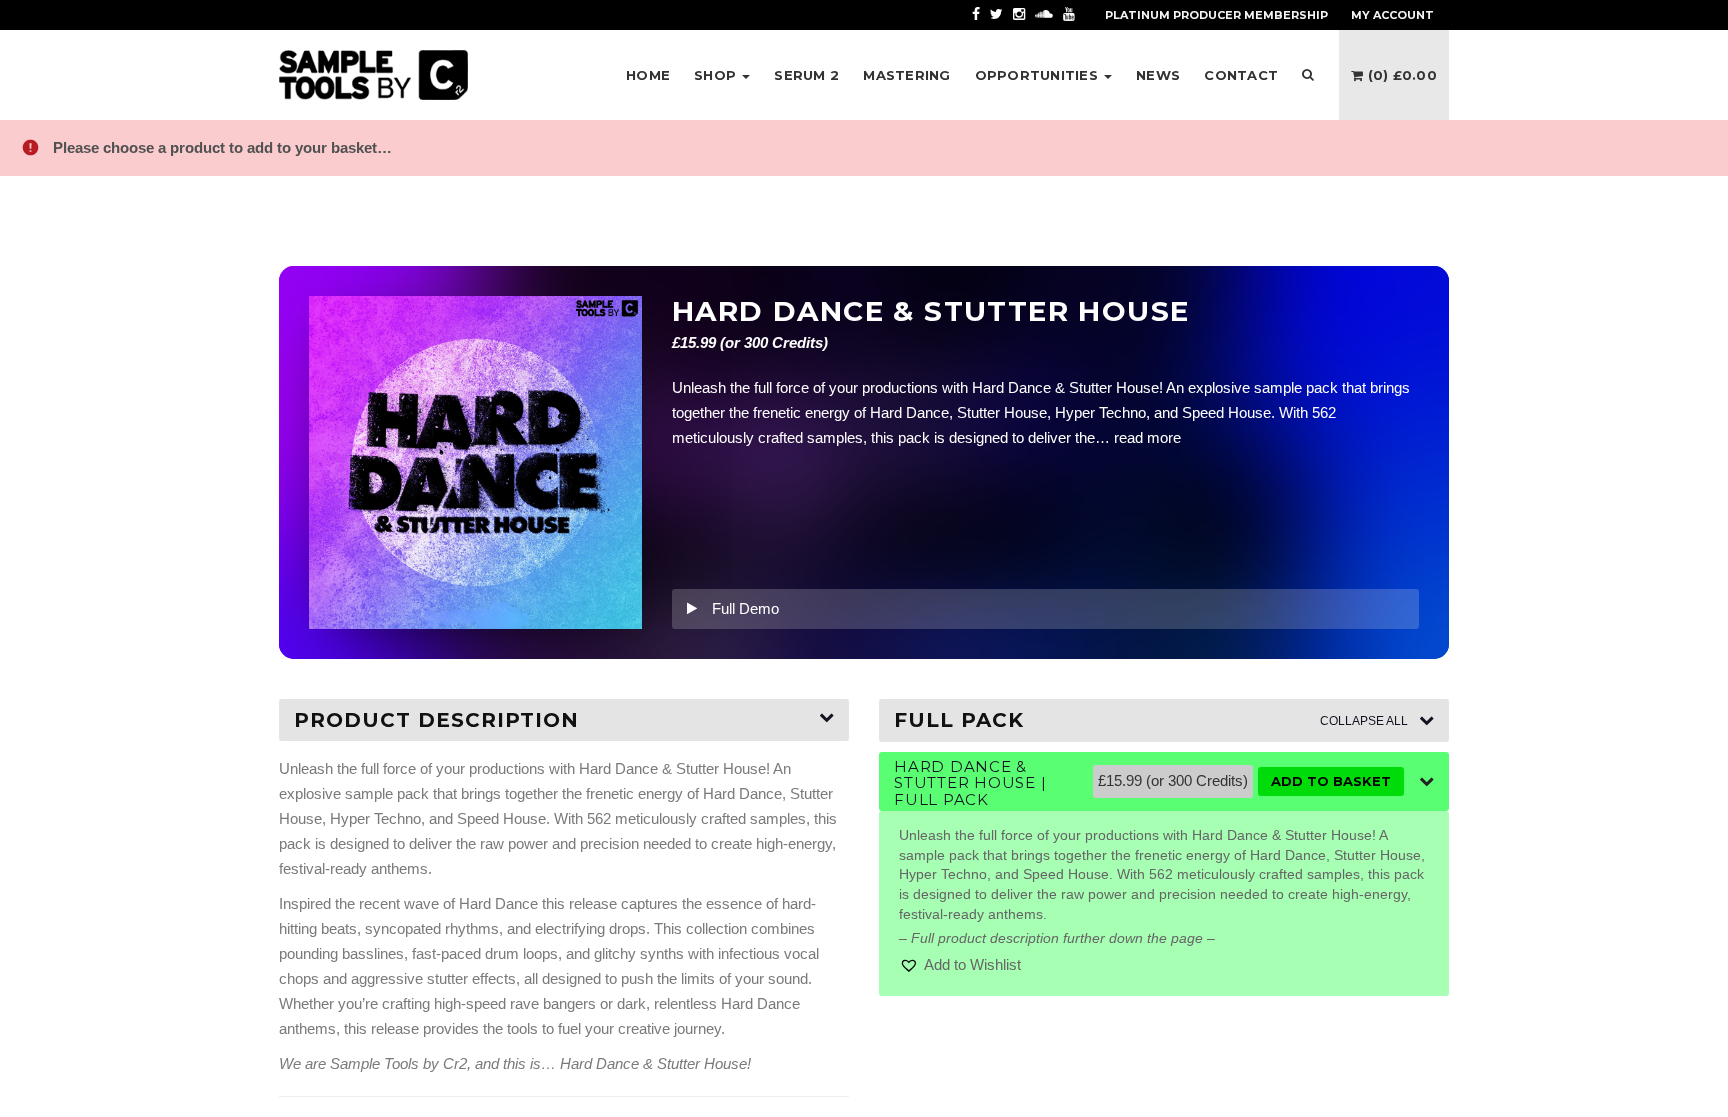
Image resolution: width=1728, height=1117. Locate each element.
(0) (1400, 75)
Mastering (906, 75)
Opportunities (1039, 75)
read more (1147, 437)
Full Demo (745, 608)
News (1158, 75)
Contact (1241, 75)
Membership (1216, 15)
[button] (960, 965)
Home (648, 75)
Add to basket (1331, 781)
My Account (1392, 15)
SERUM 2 (806, 75)
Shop (717, 75)
